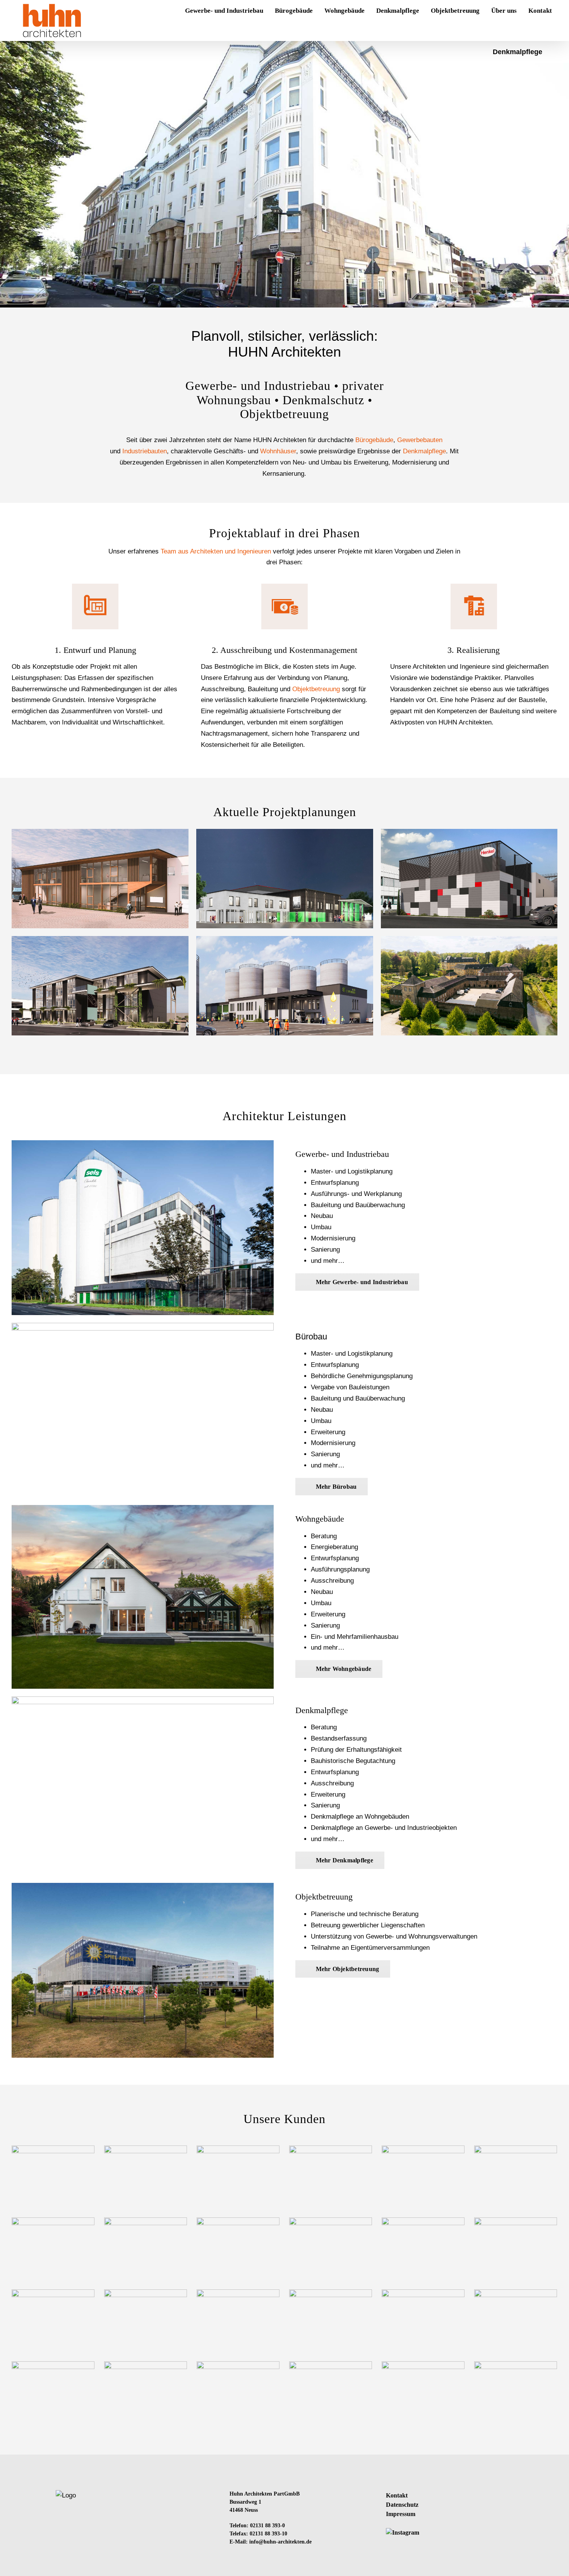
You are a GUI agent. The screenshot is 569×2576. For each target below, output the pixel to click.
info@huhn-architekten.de (280, 2542)
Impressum (401, 2514)
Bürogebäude (374, 440)
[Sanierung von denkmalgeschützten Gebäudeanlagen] (469, 986)
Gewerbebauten (420, 440)
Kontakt (397, 2495)
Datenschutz (402, 2505)
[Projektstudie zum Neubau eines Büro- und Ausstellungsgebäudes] (100, 879)
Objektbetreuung (316, 689)
